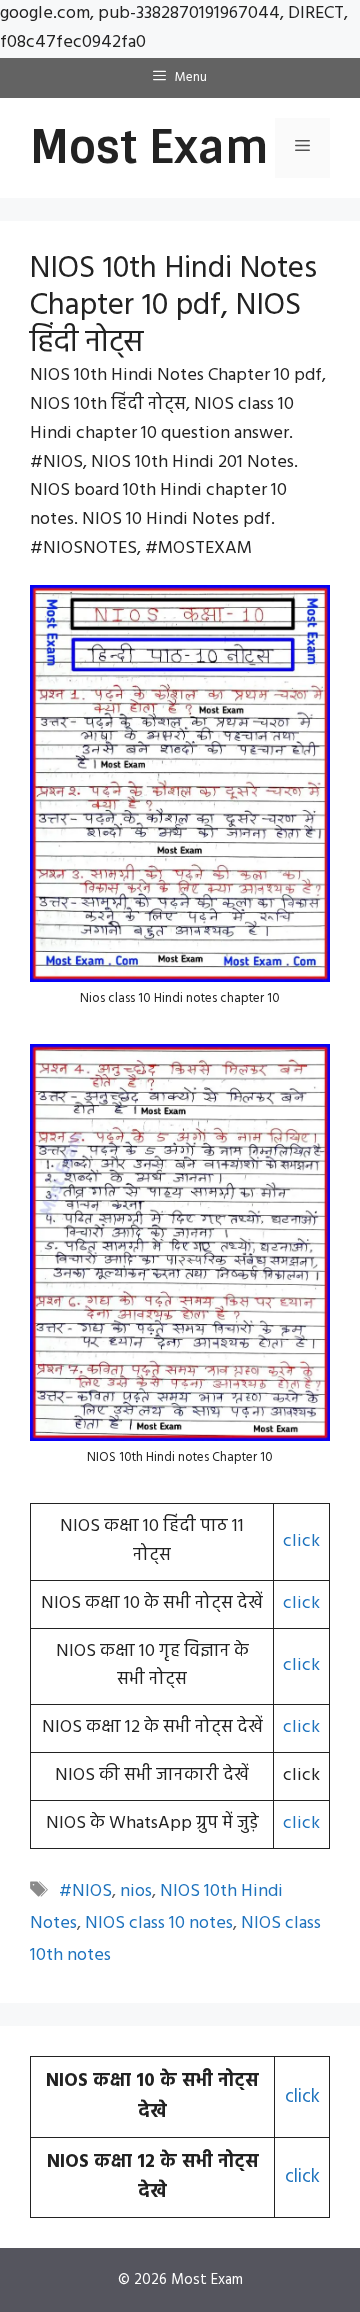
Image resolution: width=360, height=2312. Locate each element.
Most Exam (149, 147)
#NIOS (85, 1891)
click (301, 1541)
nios (136, 1891)
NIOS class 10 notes (159, 1923)
